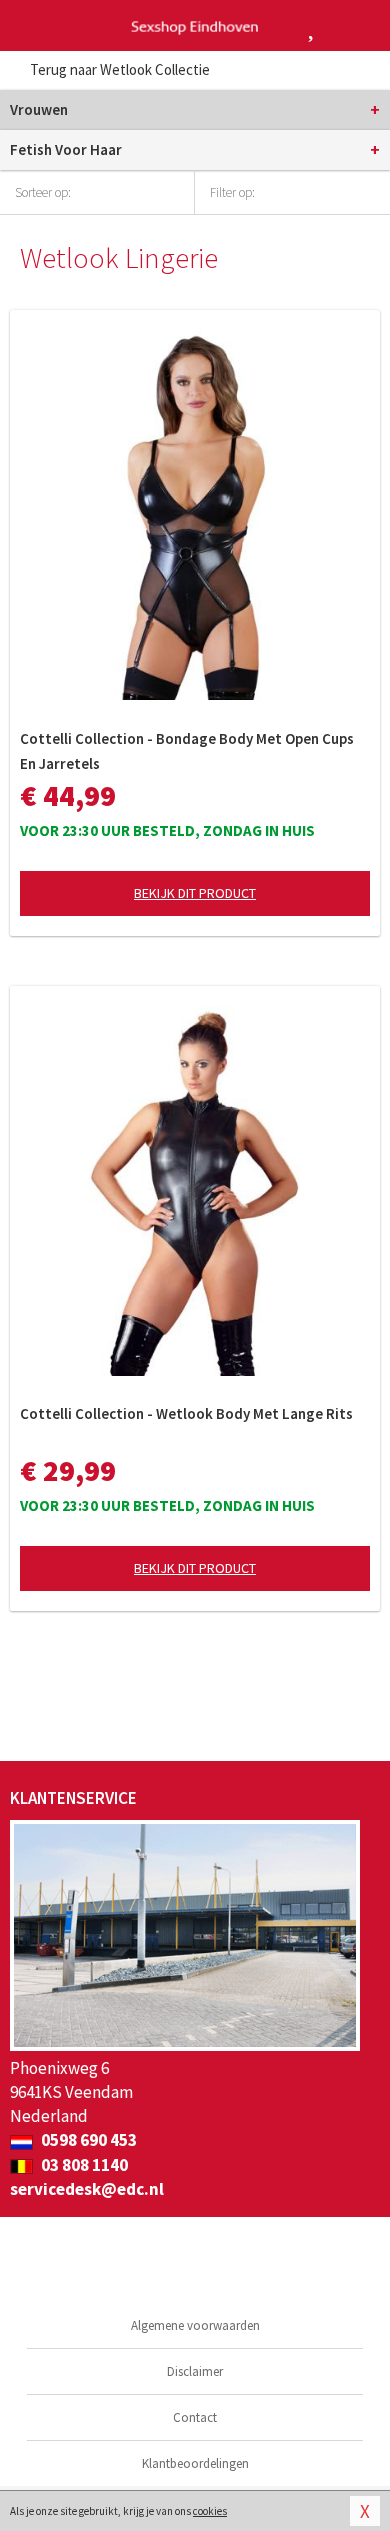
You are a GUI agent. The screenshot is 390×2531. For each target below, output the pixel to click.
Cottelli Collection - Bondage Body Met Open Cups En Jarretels (187, 751)
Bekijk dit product (195, 893)
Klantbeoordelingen (195, 2463)
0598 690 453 (87, 2140)
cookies (210, 2511)
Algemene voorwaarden (195, 2325)
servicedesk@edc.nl (87, 2189)
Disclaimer (195, 2371)
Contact (195, 2417)
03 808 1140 (83, 2165)
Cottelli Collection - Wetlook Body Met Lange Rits (186, 1413)
